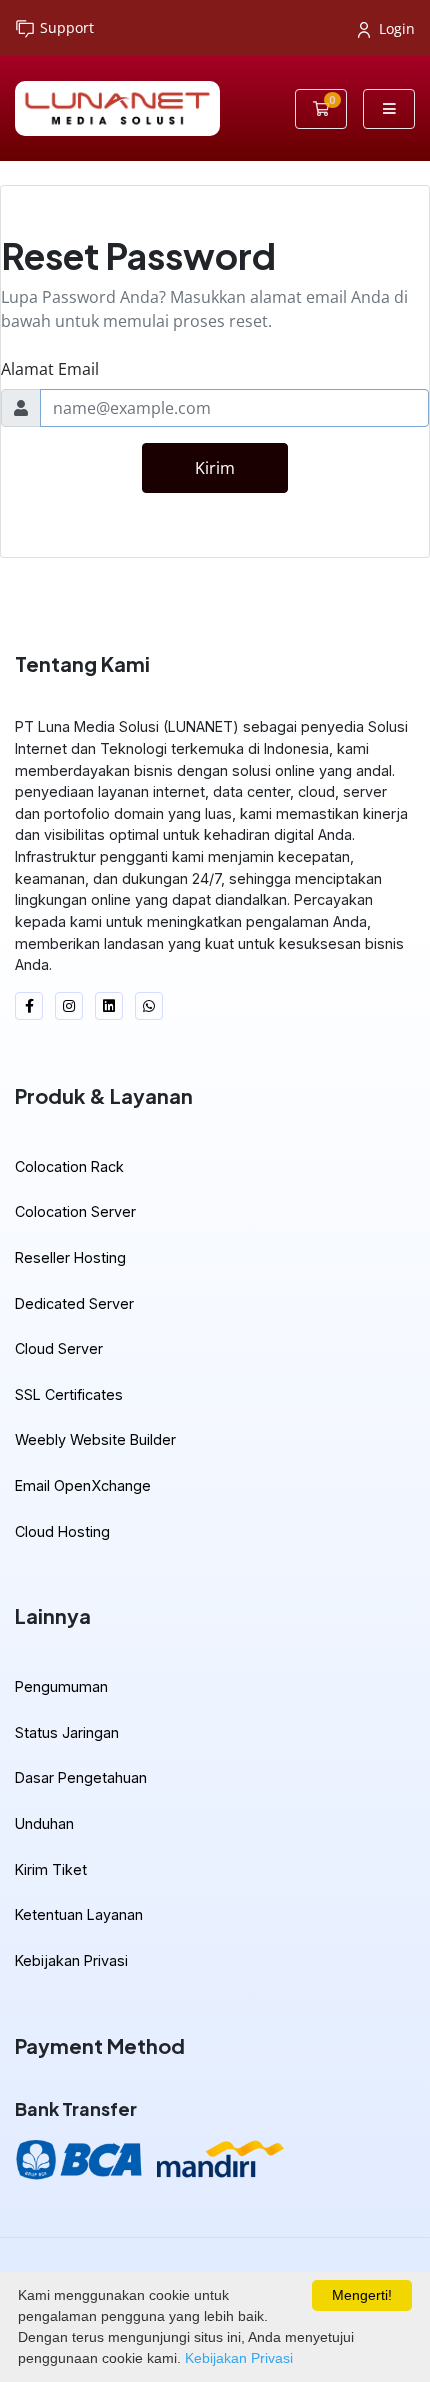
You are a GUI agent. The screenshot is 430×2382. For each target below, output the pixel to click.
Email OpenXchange (83, 1485)
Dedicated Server (74, 1303)
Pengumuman (61, 1686)
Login (397, 28)
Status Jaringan (67, 1732)
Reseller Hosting (70, 1257)
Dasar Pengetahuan (81, 1777)
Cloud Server (59, 1348)
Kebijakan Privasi (71, 1960)
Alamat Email (50, 369)
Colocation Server (75, 1211)
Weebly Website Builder (95, 1439)
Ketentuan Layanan (79, 1914)
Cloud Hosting (62, 1531)
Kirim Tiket (51, 1869)
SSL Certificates (69, 1394)
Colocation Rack (69, 1166)
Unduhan (44, 1823)
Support (67, 27)
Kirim (215, 468)
